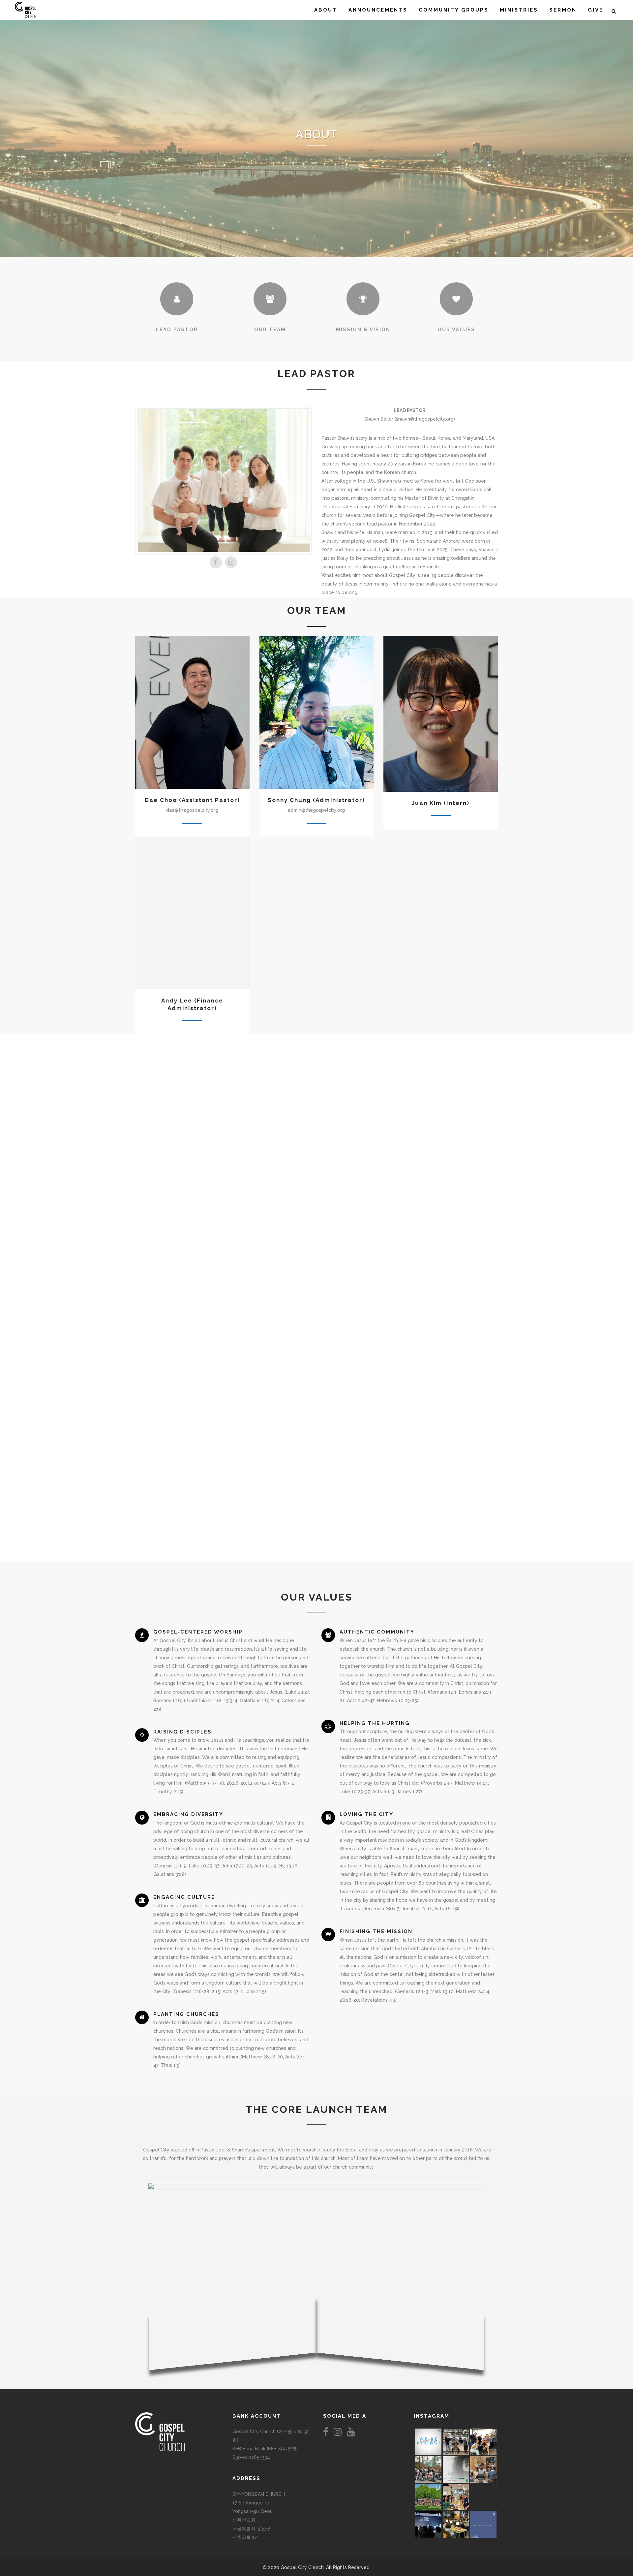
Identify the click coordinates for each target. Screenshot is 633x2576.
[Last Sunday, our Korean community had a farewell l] (483, 2469)
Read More (177, 342)
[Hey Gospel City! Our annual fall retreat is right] (456, 2469)
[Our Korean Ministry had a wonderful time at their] (483, 2442)
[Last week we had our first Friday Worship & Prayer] (428, 2525)
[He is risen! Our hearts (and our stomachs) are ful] (456, 2497)
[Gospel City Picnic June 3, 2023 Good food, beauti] (428, 2497)
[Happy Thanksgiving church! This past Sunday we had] (456, 2442)
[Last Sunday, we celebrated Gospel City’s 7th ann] (456, 2525)
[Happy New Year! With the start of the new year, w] (483, 2525)
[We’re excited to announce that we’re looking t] (428, 2442)
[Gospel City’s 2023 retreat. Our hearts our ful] (428, 2469)
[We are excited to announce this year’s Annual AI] (483, 2497)
